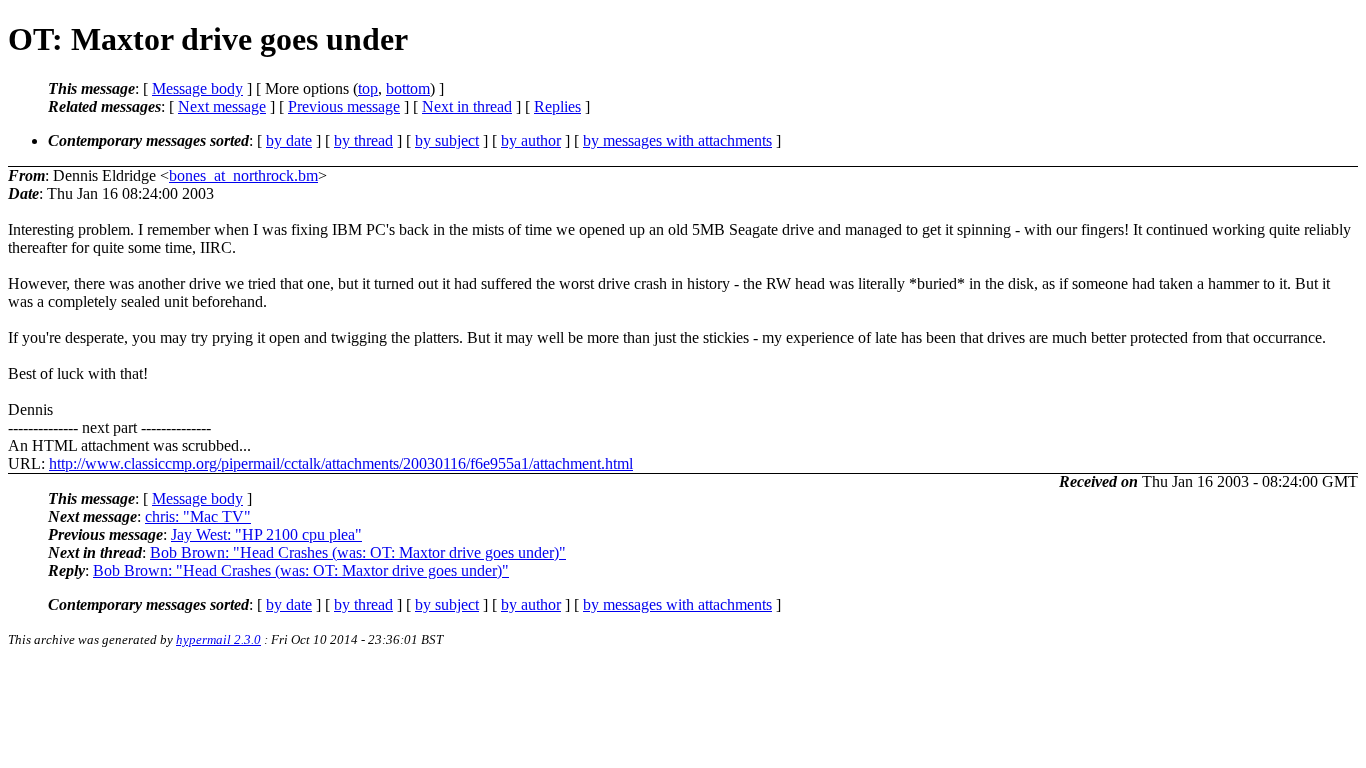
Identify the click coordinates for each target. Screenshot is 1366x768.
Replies (557, 106)
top (368, 88)
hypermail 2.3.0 (218, 639)
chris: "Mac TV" (198, 516)
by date (289, 140)
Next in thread (467, 106)
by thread (363, 140)
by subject (447, 140)
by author (531, 140)
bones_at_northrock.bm (243, 175)
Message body (197, 88)
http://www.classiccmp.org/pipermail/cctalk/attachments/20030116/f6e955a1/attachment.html (341, 463)
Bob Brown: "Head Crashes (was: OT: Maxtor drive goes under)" (358, 552)
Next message (222, 106)
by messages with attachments (677, 140)
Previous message (344, 106)
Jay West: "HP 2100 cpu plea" (266, 534)
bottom (408, 88)
